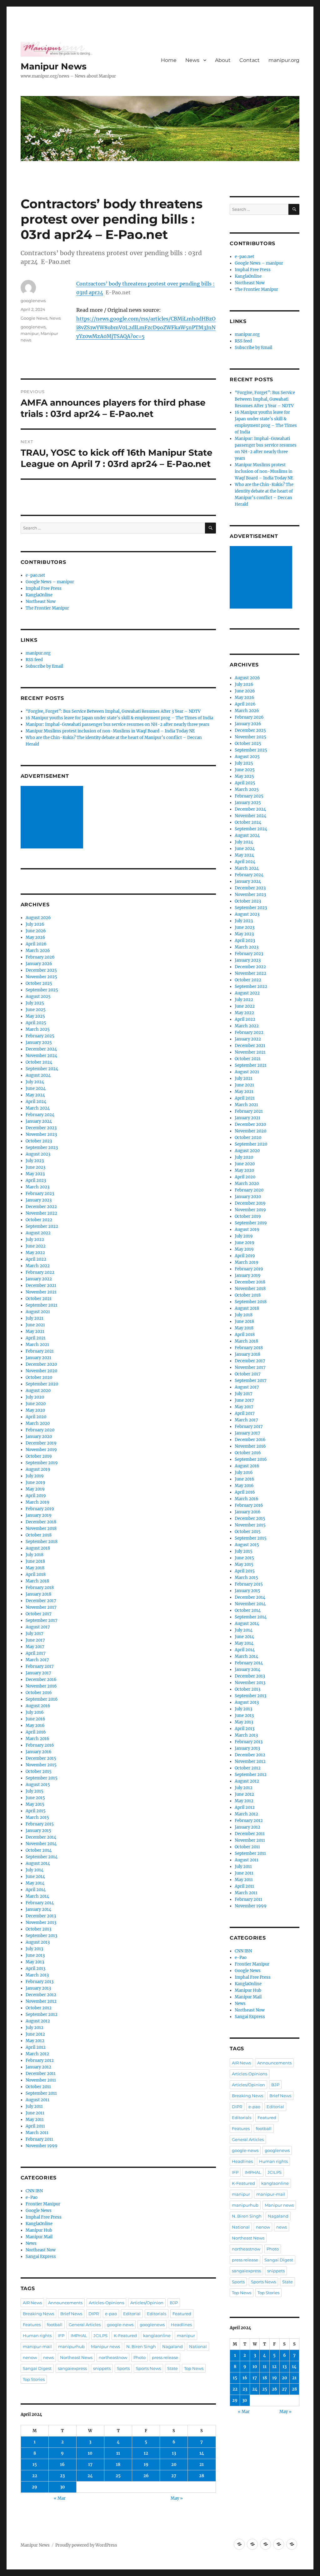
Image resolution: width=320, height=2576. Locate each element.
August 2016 (38, 1706)
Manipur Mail (39, 2237)
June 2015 (35, 1798)
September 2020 (42, 1384)
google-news (120, 2325)
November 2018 (41, 1528)
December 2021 (41, 1285)
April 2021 (36, 1338)
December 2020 (41, 1364)
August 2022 (38, 1233)
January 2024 (39, 1121)
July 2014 (35, 1870)
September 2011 (41, 2093)
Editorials (157, 2314)
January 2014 (38, 1909)
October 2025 (39, 983)
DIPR (94, 2314)
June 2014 (35, 1877)
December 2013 (41, 1916)
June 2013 (35, 1955)
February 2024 (40, 1115)
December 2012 (41, 1995)
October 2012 (39, 2008)
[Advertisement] (53, 817)
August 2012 (38, 2021)
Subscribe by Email (44, 666)
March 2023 (37, 1187)
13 (174, 2453)
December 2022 (41, 1207)
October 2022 (39, 1220)
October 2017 (39, 1614)
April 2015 (36, 1811)
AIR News (32, 2303)
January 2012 (38, 2067)
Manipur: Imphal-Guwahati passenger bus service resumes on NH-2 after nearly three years (117, 724)
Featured (182, 2314)
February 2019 (40, 1509)
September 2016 (42, 1699)
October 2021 (39, 1299)
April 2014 (36, 1890)
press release (165, 2357)
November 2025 (41, 977)
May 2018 (35, 1568)
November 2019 (41, 1450)
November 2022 (41, 1213)
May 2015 (35, 1804)
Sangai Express (41, 2257)
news (48, 2357)
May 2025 (35, 1016)
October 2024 (39, 1062)
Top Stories (34, 2379)
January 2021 (38, 1358)
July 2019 (35, 1476)
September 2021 (42, 1305)
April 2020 (36, 1417)
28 (202, 2476)
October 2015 (39, 1771)
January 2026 (39, 964)
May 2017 (35, 1647)
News (192, 60)
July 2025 (35, 1003)
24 (90, 2476)
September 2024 (42, 1069)
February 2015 (40, 1824)
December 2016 (41, 1680)
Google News (34, 318)
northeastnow (113, 2357)
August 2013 (38, 1942)
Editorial (132, 2314)
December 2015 (41, 1758)
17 (90, 2465)
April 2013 (35, 1969)
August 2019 (38, 1469)
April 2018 (36, 1574)
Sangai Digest (37, 2368)
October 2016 (39, 1693)
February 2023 (40, 1194)
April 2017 (36, 1653)
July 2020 (35, 1397)
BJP (174, 2303)
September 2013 (41, 1936)
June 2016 (35, 1719)
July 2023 (35, 1161)
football (55, 2325)
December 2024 (41, 1049)
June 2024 (36, 1088)
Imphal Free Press (44, 588)
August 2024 (38, 1075)
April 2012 (36, 2047)
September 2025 (42, 990)
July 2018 (35, 1555)
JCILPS (100, 2336)
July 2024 (35, 1082)
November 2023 (41, 1134)
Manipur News (54, 66)
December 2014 (41, 1837)
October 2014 (39, 1850)
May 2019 (35, 1489)
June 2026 (36, 931)
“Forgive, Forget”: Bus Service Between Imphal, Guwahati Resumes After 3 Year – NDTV (113, 711)
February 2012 (40, 2060)
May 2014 (35, 1883)
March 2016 (37, 1739)
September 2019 (42, 1463)
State (172, 2368)
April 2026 (36, 944)
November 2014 (41, 1844)
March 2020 (38, 1423)
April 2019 (36, 1496)
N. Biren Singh (141, 2346)
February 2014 (40, 1903)
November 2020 (41, 1371)
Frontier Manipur (43, 2204)
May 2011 (35, 2120)
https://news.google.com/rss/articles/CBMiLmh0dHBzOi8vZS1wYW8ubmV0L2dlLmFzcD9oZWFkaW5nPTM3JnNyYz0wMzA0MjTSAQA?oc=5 (146, 327)
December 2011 (41, 2074)
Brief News (71, 2314)
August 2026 (38, 918)
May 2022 (35, 1253)
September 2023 (42, 1148)
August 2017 (38, 1627)
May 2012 (35, 2041)
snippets (102, 2368)
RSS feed (34, 660)
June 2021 (35, 1325)
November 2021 (41, 1292)
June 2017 (35, 1640)
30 (62, 2487)
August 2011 (37, 2100)
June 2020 (36, 1404)
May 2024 (35, 1095)
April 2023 (36, 1180)
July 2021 (35, 1318)
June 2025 (36, 1010)
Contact (250, 60)
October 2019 (39, 1456)
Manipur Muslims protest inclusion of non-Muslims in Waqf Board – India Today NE (110, 731)
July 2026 (35, 924)
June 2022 (36, 1246)
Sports (123, 2368)
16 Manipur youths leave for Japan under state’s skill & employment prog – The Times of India (119, 718)
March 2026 (38, 951)
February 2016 (40, 1745)
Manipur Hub (39, 2230)
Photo (140, 2357)
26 (146, 2476)
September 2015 (42, 1778)
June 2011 (35, 2113)
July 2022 (35, 1240)
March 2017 (37, 1660)
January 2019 (39, 1515)
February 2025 (40, 1036)
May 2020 (35, 1410)
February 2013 (40, 1982)
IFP (61, 2336)
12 (146, 2453)
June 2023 (35, 1167)
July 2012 (35, 2028)
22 (35, 2476)
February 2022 (40, 1272)
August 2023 (38, 1154)
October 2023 (39, 1141)
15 (35, 2465)
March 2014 (37, 1896)
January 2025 (39, 1043)
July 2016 (35, 1712)
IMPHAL (79, 2336)
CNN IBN (34, 2191)
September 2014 (42, 1857)
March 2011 (37, 2133)
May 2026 (35, 937)
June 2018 (35, 1561)
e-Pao (32, 2197)
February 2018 (40, 1588)
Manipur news (105, 2346)
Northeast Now (41, 602)
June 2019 (35, 1483)
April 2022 (36, 1259)
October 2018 (39, 1535)
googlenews (33, 301)
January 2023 (39, 1200)
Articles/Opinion (147, 2303)
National (198, 2346)
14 (202, 2453)
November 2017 (41, 1607)
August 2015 (38, 1785)
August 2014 (38, 1863)
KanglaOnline (39, 595)
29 (35, 2487)
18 (118, 2465)
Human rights (37, 2336)
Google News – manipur (50, 582)
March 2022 (38, 1266)
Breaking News (38, 2314)
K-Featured (125, 2336)
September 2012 (42, 2014)
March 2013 (37, 1975)
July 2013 (34, 1949)
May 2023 (35, 1174)
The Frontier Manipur (47, 608)
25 (118, 2476)
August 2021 (38, 1312)
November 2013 (41, 1923)
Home (169, 60)
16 (62, 2465)
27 (174, 2476)
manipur (30, 333)
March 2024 (38, 1108)
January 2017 (38, 1673)
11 (118, 2453)
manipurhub (71, 2346)
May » (177, 2498)
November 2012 (41, 2001)
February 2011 (39, 2139)
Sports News (148, 2368)
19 (146, 2465)
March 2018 (37, 1581)
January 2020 (39, 1437)
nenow (30, 2357)
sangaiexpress (72, 2368)
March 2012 (37, 2054)
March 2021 (37, 1345)
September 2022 (42, 1226)
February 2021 (40, 1351)
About (223, 60)
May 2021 (35, 1331)
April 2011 (35, 2126)
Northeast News (76, 2357)
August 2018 (38, 1548)
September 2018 (42, 1542)
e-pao (111, 2314)
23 (62, 2476)
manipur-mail (37, 2346)
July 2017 (35, 1634)
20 (174, 2465)
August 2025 (38, 997)
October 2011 (38, 2087)
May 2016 (35, 1726)
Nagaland (172, 2346)
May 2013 (35, 1962)
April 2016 (36, 1732)
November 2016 (41, 1686)
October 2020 (39, 1377)
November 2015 (41, 1765)
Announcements (65, 2303)
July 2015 (35, 1791)
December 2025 (41, 970)
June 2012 (35, 2034)
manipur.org (284, 60)
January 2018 (38, 1594)
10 (90, 2453)
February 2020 (40, 1430)
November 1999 (42, 2146)
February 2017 (40, 1666)
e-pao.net (35, 575)
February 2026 (40, 957)
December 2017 (41, 1601)
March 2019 (37, 1502)
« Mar (60, 2498)
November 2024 (41, 1056)
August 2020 (38, 1391)
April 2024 (36, 1102)
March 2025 (38, 1029)
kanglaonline (157, 2336)
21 (202, 2465)
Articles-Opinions (106, 2303)
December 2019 (41, 1443)
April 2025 (36, 1023)
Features (32, 2325)
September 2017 (42, 1620)
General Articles (85, 2325)
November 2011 (41, 2080)
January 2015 (38, 1831)
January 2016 (39, 1752)
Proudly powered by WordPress (86, 2545)
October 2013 (38, 1929)
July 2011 (34, 2106)
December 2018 (41, 1522)
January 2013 (38, 1988)
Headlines (181, 2325)
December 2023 (41, 1128)
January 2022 (39, 1279)
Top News (194, 2368)
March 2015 (37, 1817)
